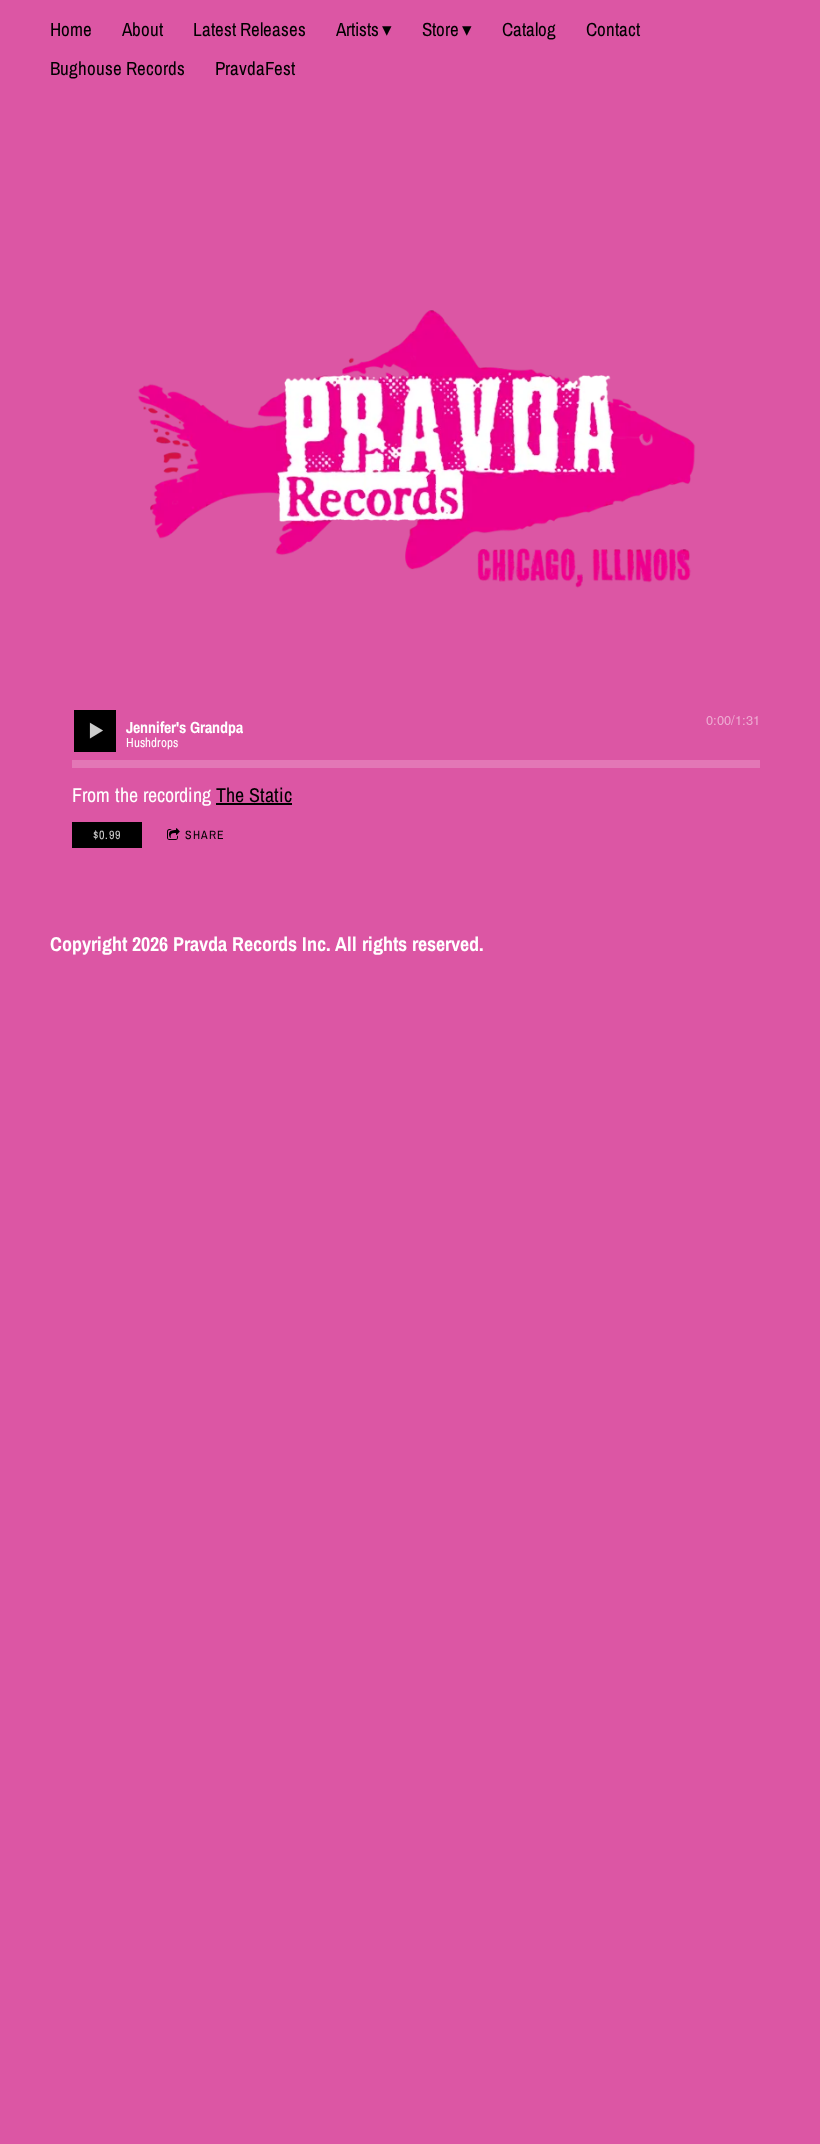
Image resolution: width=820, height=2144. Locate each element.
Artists (357, 29)
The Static (254, 794)
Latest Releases (249, 29)
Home (71, 29)
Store (440, 29)
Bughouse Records (117, 68)
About (142, 29)
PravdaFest (255, 68)
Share (205, 835)
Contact (613, 29)
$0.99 (107, 835)
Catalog (529, 29)
